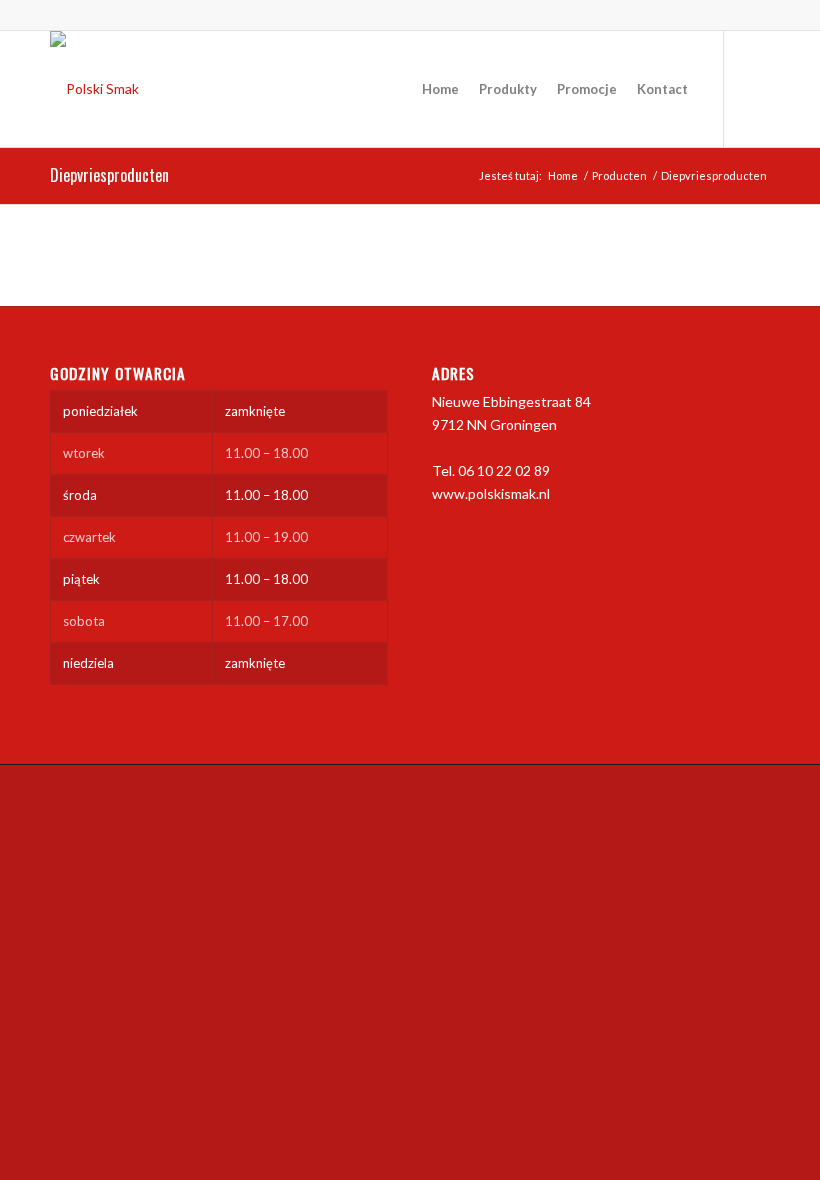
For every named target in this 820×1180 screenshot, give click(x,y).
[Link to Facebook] (755, 88)
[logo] (94, 89)
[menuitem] (440, 89)
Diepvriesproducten (109, 175)
